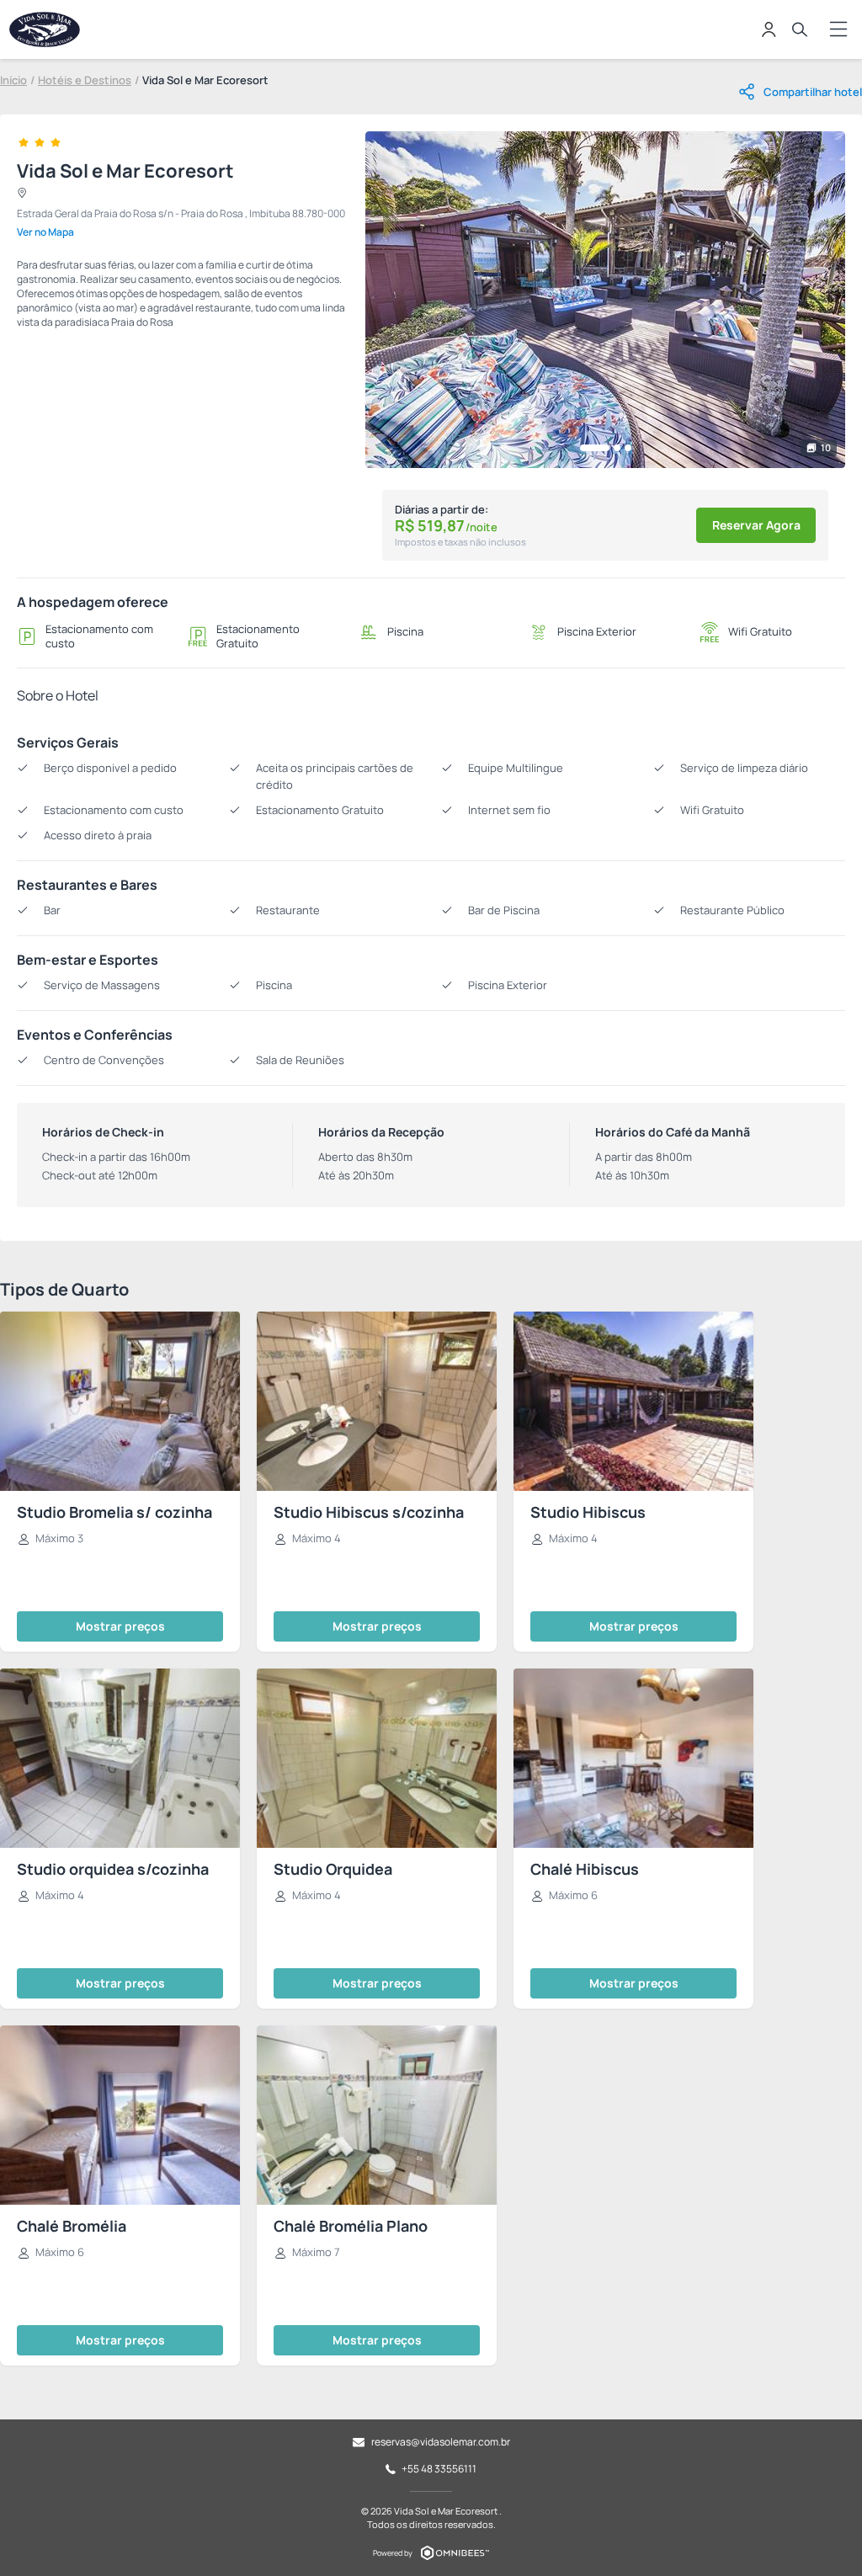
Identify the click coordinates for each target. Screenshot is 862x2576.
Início (13, 80)
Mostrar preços (120, 1626)
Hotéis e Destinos (85, 80)
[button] (595, 448)
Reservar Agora (756, 525)
